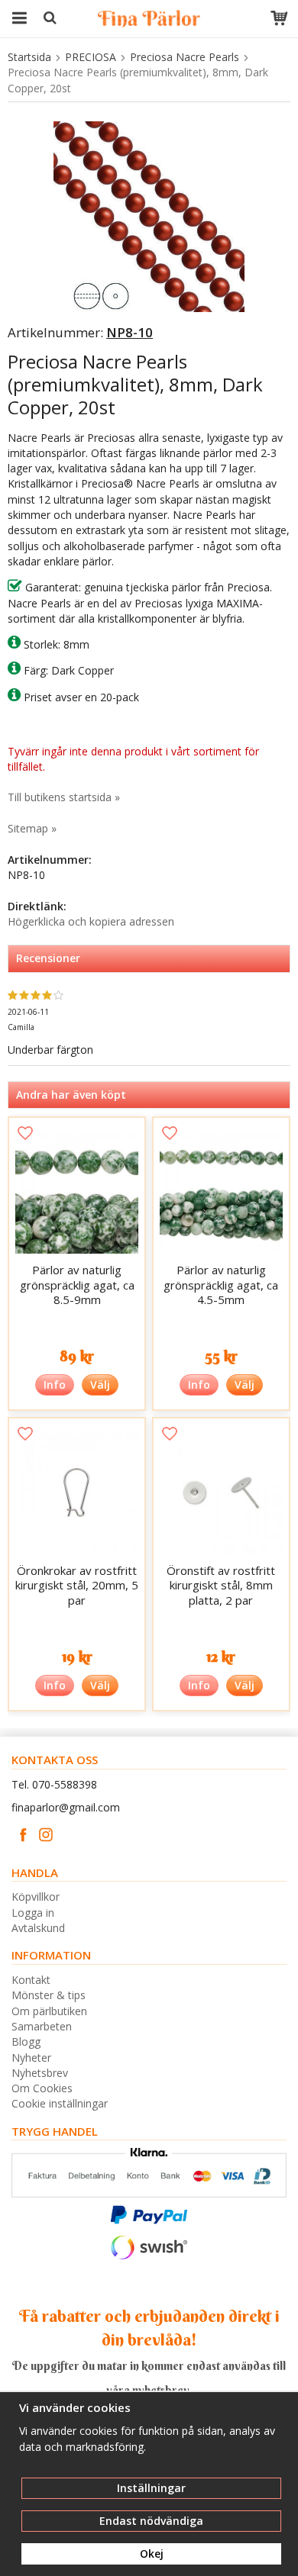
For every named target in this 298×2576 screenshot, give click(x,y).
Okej (152, 2553)
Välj (100, 1385)
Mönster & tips (49, 1995)
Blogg (26, 2041)
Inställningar (151, 2488)
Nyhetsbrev (40, 2073)
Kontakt (31, 1980)
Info (55, 1385)
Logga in (33, 1913)
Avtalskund (38, 1928)
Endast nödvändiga (151, 2521)
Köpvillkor (36, 1897)
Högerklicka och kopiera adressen (91, 921)
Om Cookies (42, 2088)
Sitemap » (32, 828)
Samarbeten (42, 2026)
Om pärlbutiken (49, 2011)
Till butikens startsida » (64, 797)
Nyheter (31, 2058)
